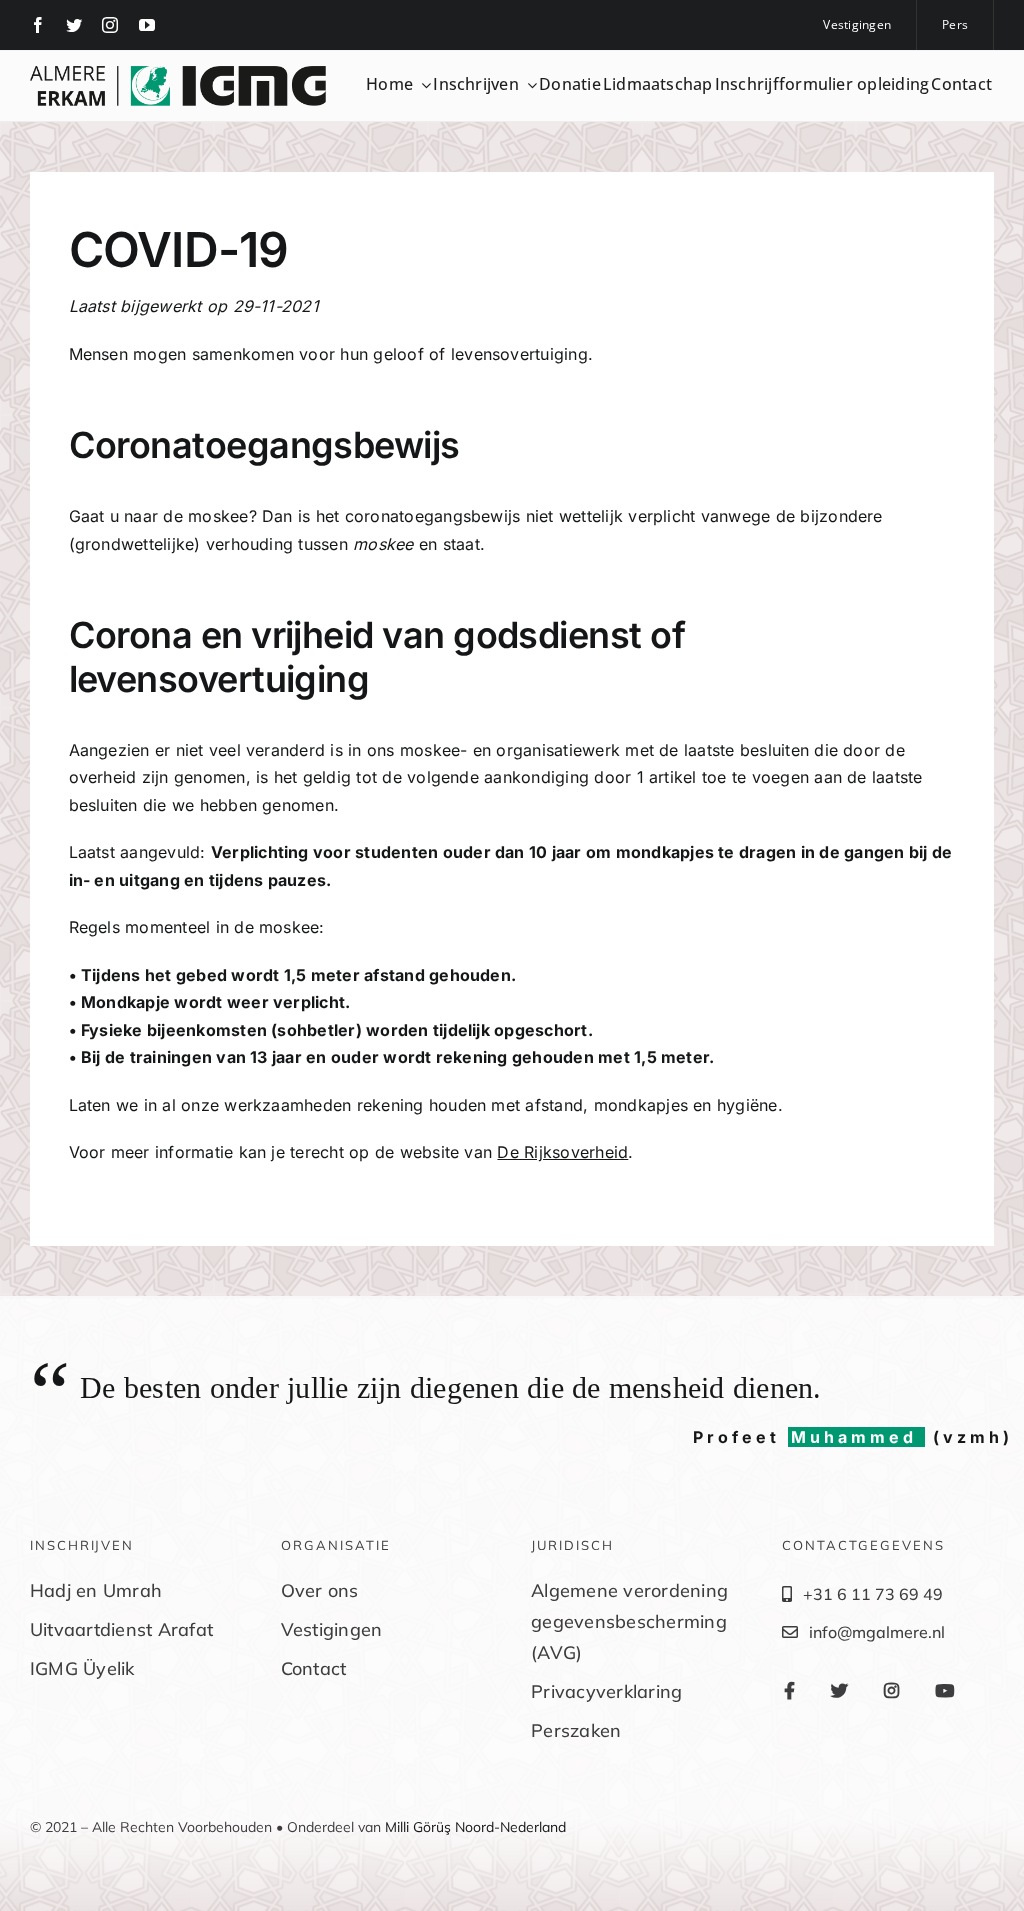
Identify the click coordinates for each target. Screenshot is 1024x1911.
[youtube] (147, 25)
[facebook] (38, 25)
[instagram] (110, 25)
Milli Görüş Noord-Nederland (475, 1827)
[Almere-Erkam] (178, 74)
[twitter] (74, 25)
